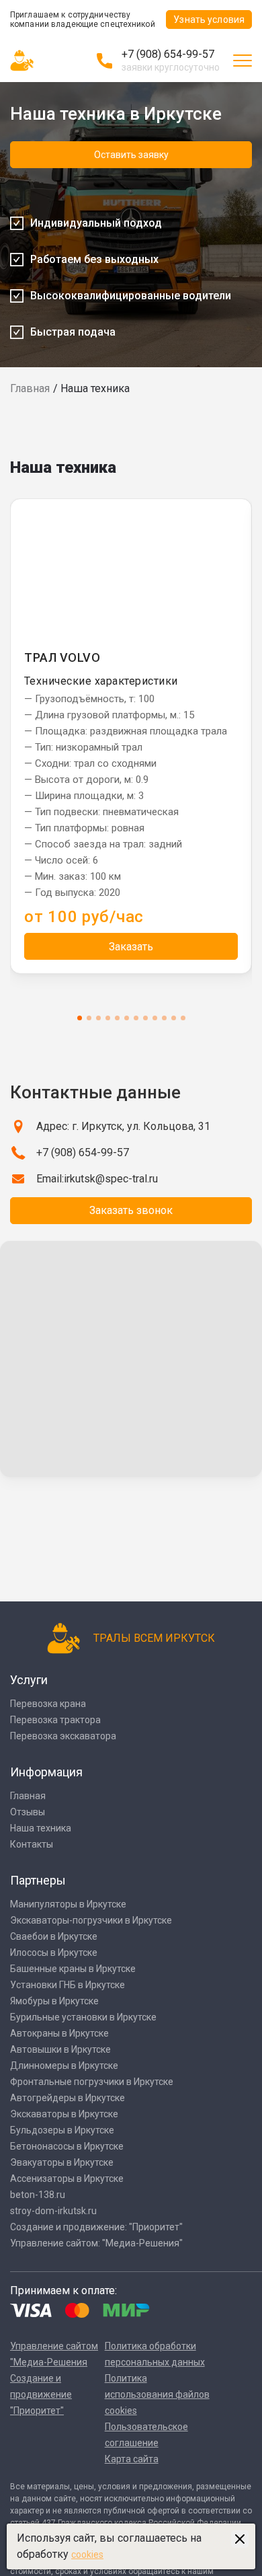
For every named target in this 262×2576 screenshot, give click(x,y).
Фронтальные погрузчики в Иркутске (92, 2082)
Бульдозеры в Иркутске (62, 2130)
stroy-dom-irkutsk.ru (53, 2211)
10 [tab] (164, 1018)
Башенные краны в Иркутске (73, 1969)
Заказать (131, 947)
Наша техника (41, 1828)
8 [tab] (145, 1018)
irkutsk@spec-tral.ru (111, 1179)
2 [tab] (89, 1018)
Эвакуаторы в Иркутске (62, 2162)
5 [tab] (117, 1018)
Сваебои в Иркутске (54, 1936)
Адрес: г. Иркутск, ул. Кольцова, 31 (123, 1126)
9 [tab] (155, 1018)
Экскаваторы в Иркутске (64, 2114)
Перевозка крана (48, 1704)
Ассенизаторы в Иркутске (67, 2179)
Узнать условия (209, 20)
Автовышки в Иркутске (60, 2049)
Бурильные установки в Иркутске (83, 2017)
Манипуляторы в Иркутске (68, 1904)
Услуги (29, 1680)
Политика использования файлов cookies (157, 2394)
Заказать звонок (131, 1210)
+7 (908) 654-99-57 (168, 54)
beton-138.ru (38, 2195)
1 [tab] (80, 1018)
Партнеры (38, 1880)
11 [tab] (174, 1018)
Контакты (32, 1844)
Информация (46, 1772)
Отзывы (28, 1812)
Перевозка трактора (55, 1720)
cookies (87, 2554)
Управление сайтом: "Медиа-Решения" (96, 2243)
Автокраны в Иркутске (59, 2033)
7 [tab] (136, 1018)
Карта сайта (132, 2459)
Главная (30, 388)
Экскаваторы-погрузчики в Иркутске (91, 1920)
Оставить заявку (131, 155)
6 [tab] (127, 1018)
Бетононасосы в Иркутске (67, 2146)
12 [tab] (183, 1018)
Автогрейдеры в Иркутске (68, 2098)
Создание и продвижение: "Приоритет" (96, 2227)
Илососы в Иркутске (54, 1953)
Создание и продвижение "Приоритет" (41, 2394)
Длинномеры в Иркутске (64, 2066)
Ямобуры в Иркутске (54, 2001)
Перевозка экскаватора (63, 1736)
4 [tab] (108, 1018)
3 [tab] (98, 1018)
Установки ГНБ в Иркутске (68, 1985)
